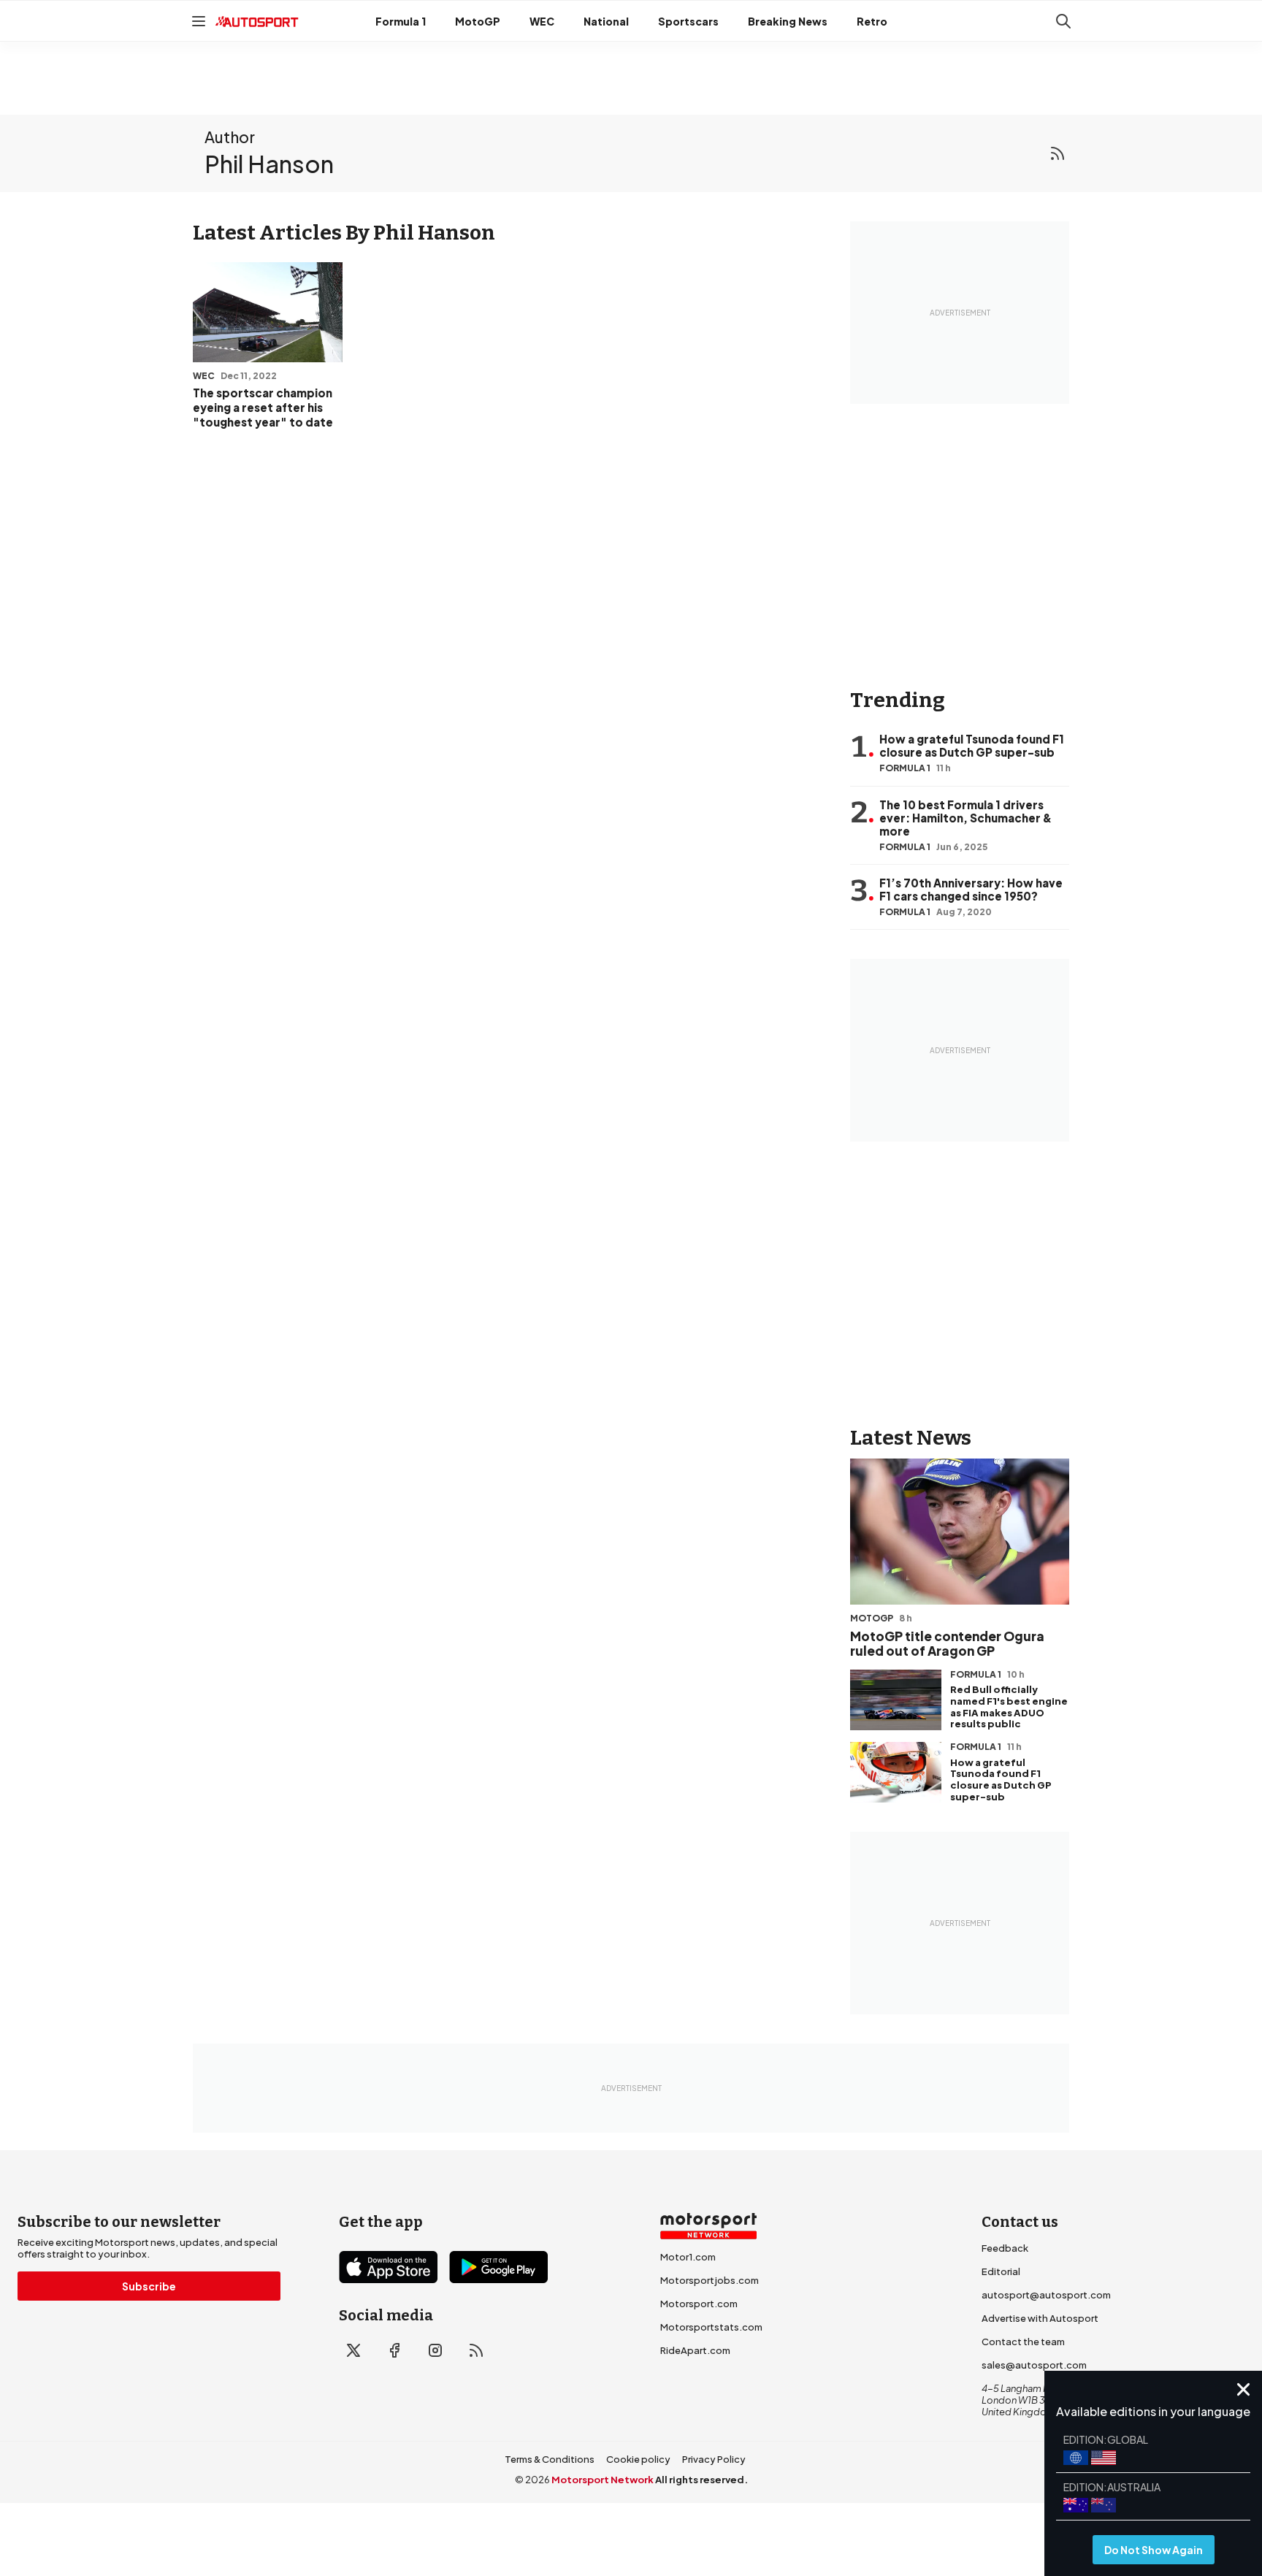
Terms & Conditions (550, 2459)
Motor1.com (688, 2257)
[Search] (1063, 21)
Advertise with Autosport (1040, 2318)
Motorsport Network (603, 2480)
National (606, 21)
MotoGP (478, 21)
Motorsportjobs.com (710, 2280)
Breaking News (788, 21)
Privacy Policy (714, 2459)
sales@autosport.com (1034, 2365)
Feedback (1005, 2248)
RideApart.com (695, 2350)
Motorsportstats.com (711, 2327)
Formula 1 (401, 21)
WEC (542, 21)
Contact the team (1023, 2342)
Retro (872, 21)
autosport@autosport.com (1046, 2295)
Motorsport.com (699, 2304)
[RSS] (1058, 153)
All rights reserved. (701, 2480)
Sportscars (688, 21)
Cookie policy (638, 2459)
